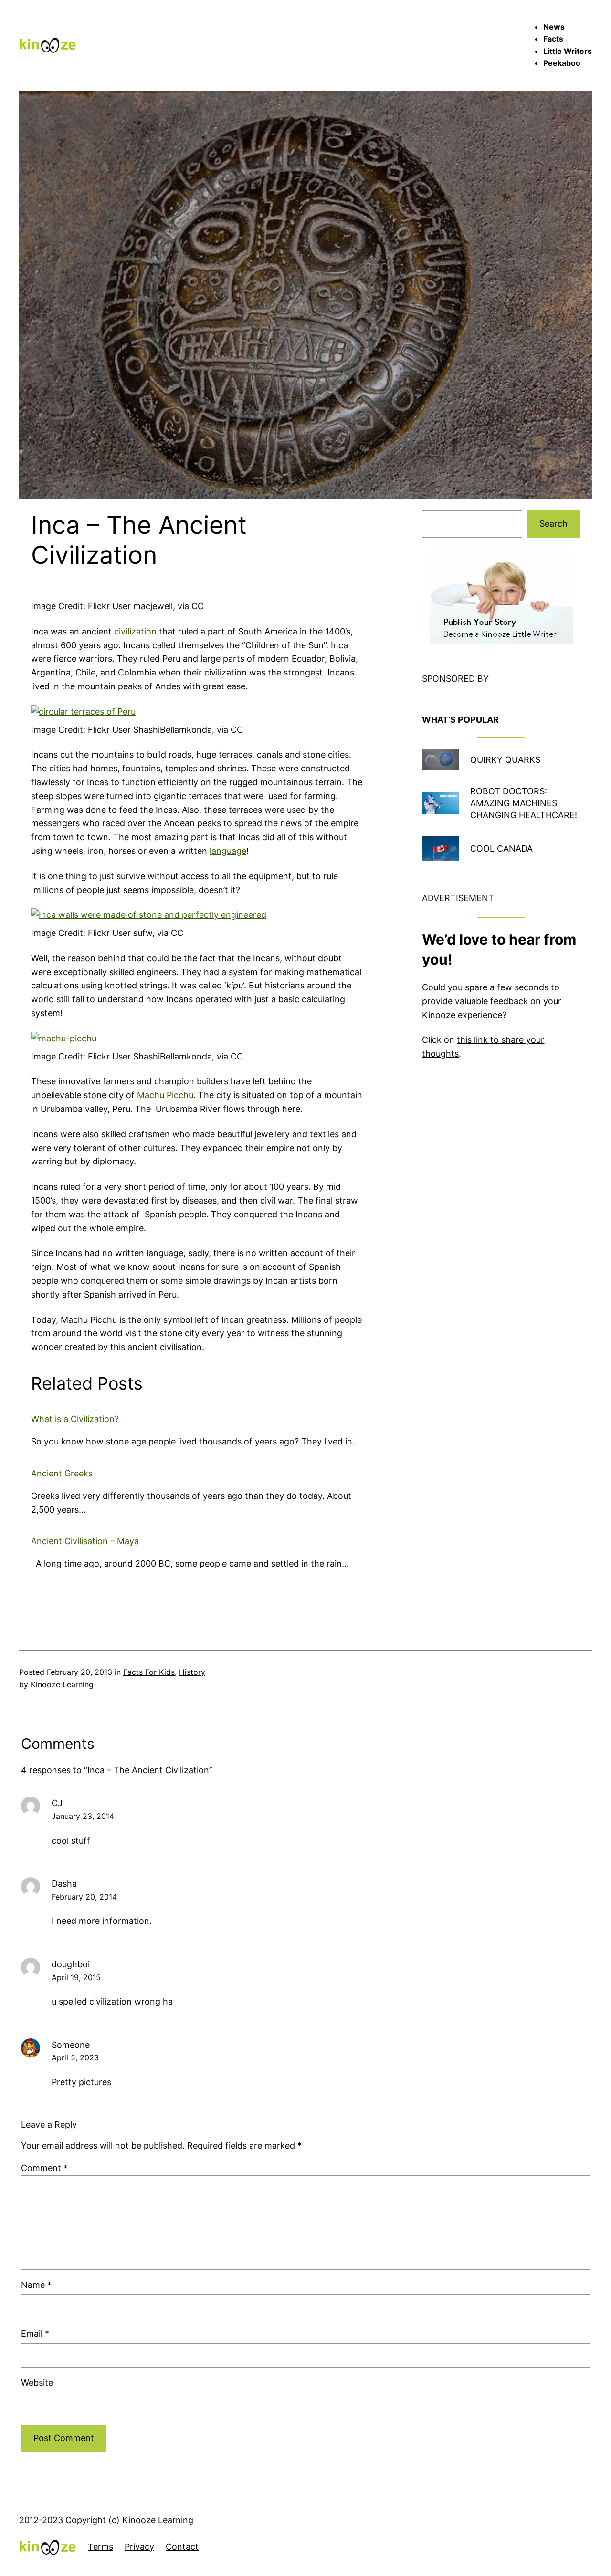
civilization (135, 631)
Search (553, 524)
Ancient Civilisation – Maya (85, 1541)
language (228, 851)
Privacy (139, 2547)
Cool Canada (501, 848)
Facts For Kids (149, 1672)
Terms (100, 2547)
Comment (44, 2168)
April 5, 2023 (75, 2057)
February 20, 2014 (84, 1897)
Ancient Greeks (62, 1473)
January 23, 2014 (83, 1816)
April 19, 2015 (76, 1977)
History (192, 1672)
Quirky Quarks (505, 760)
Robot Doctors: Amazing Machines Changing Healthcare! (524, 803)
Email (35, 2333)
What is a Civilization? (75, 1419)
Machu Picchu (165, 1095)
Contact (182, 2547)
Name (36, 2285)
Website (37, 2383)
